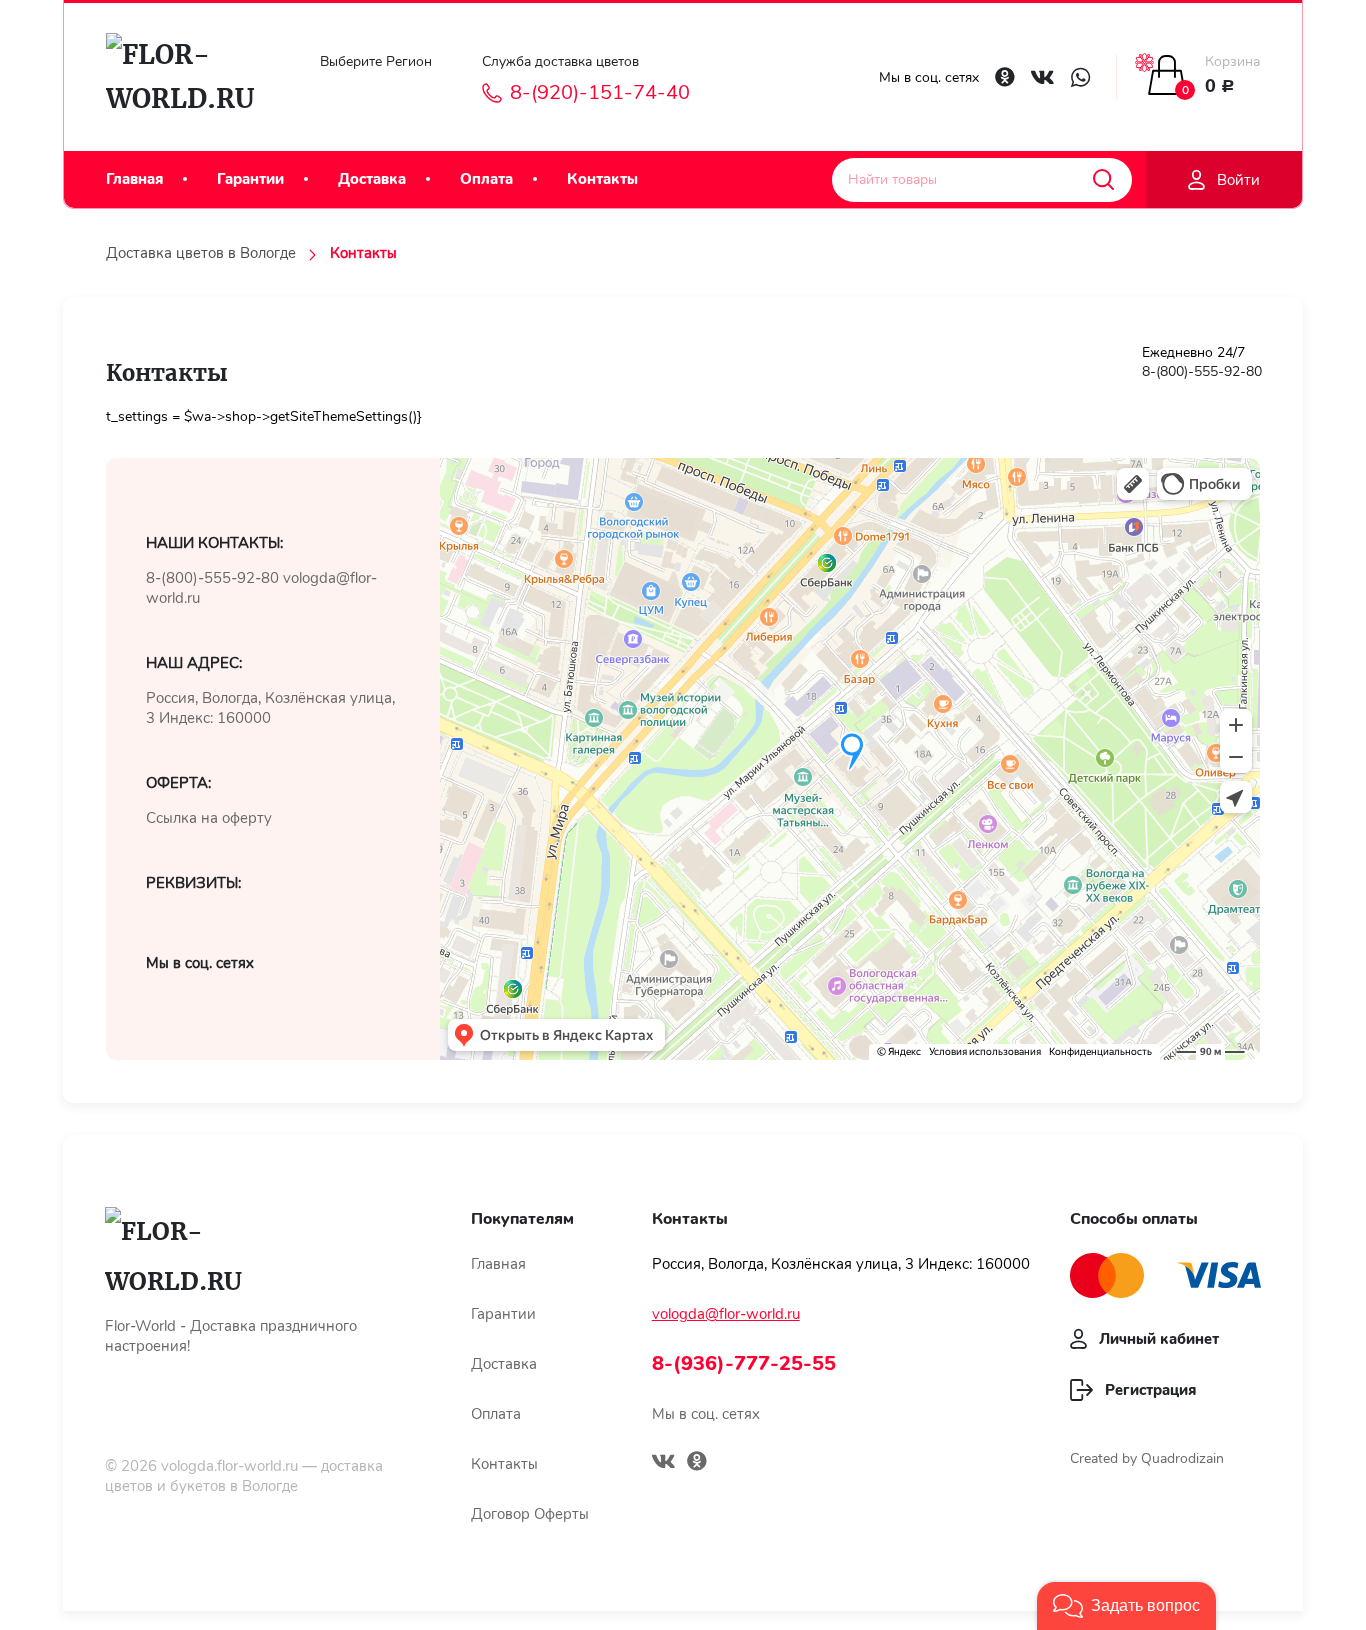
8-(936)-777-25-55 (744, 1363)
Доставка (372, 179)
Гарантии (250, 179)
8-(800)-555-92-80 (1202, 371)
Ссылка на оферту (209, 818)
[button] (1126, 1606)
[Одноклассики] (697, 1463)
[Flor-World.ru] (189, 77)
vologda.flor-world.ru (229, 1466)
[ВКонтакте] (663, 1464)
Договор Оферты (530, 1514)
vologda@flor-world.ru (726, 1314)
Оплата (486, 179)
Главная (134, 179)
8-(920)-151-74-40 (600, 93)
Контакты (602, 179)
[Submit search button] (1103, 180)
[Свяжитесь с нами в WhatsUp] (1080, 77)
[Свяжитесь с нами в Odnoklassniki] (1005, 77)
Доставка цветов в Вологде (201, 253)
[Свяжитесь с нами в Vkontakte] (1042, 77)
